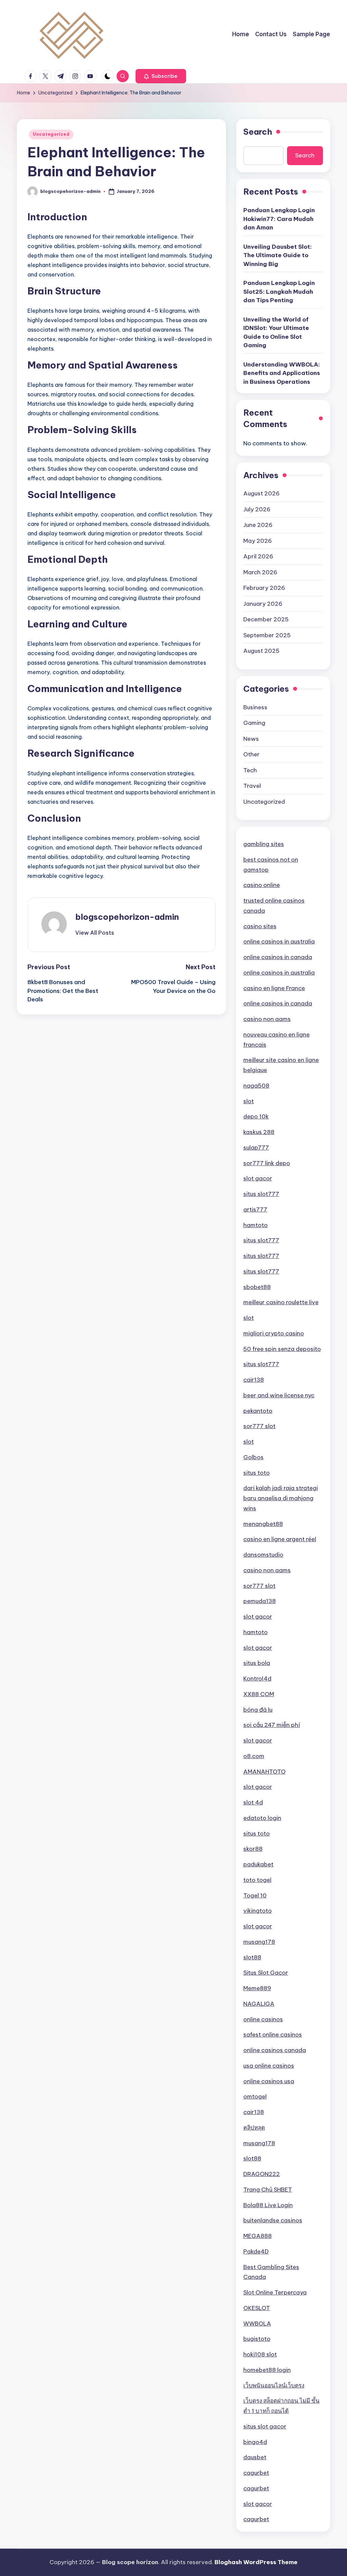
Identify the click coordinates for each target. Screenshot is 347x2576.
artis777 (255, 1209)
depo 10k (256, 1116)
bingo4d (255, 2442)
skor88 (253, 1849)
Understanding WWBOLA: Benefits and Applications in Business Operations (282, 373)
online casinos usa (269, 2081)
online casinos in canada (278, 957)
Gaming (254, 723)
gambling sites (264, 844)
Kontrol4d (257, 1679)
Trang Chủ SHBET (268, 2190)
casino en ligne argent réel (280, 1539)
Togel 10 (255, 1895)
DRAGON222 (262, 2174)
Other (251, 754)
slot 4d (253, 1802)
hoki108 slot (260, 2354)
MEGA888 (258, 2236)
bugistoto (257, 2339)
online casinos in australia (279, 941)
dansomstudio (263, 1555)
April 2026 (258, 556)
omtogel (255, 2096)
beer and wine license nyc (279, 1395)
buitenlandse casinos (273, 2220)
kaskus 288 (259, 1132)
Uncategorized (51, 134)
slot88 (252, 1957)
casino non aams (267, 1019)
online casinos (263, 2019)
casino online (262, 885)
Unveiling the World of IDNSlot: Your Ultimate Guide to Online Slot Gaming (276, 332)
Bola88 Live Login (268, 2205)
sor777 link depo (267, 1163)
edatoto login (262, 1818)
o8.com (254, 1756)
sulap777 (256, 1148)
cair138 (254, 1380)
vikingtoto (258, 1911)
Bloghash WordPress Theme (256, 2562)
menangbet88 (263, 1524)
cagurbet (256, 2473)
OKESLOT (257, 2308)
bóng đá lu (258, 1710)
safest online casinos (273, 2035)
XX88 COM (259, 1694)
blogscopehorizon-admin (127, 917)
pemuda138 (260, 1601)
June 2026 (258, 525)
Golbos (253, 1457)
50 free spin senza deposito (282, 1349)
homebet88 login (267, 2370)
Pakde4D (256, 2251)
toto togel (257, 1880)
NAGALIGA (259, 2004)
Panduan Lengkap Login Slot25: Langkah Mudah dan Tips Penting (279, 292)
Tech (250, 770)
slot (249, 1101)
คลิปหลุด (254, 2128)
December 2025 (266, 619)
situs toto (257, 1473)
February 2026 (264, 588)
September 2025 (267, 635)
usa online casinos (269, 2066)
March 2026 (260, 572)
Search (258, 132)
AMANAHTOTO (264, 1772)
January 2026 (263, 604)
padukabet (258, 1864)
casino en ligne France (274, 988)
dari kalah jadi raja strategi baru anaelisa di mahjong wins (281, 1498)
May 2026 (258, 541)
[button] (161, 76)
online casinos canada (275, 2050)
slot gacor (258, 1178)
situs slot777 (261, 1194)
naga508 (256, 1086)
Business (255, 707)
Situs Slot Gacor (266, 1973)
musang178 (259, 1942)
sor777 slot (259, 1426)
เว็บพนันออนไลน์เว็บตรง (274, 2385)
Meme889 (257, 1988)
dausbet (255, 2457)
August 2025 (261, 651)
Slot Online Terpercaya (275, 2292)
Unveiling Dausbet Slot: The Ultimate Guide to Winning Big (278, 255)
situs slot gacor (265, 2426)
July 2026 (257, 509)
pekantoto (258, 1411)
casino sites (260, 926)
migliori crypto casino (274, 1333)
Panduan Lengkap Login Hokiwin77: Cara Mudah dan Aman (279, 219)
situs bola (257, 1663)
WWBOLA (257, 2324)
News (251, 739)
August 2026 (261, 493)
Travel (252, 786)
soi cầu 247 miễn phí (272, 1725)
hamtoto (256, 1225)
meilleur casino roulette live (281, 1302)
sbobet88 (257, 1287)
